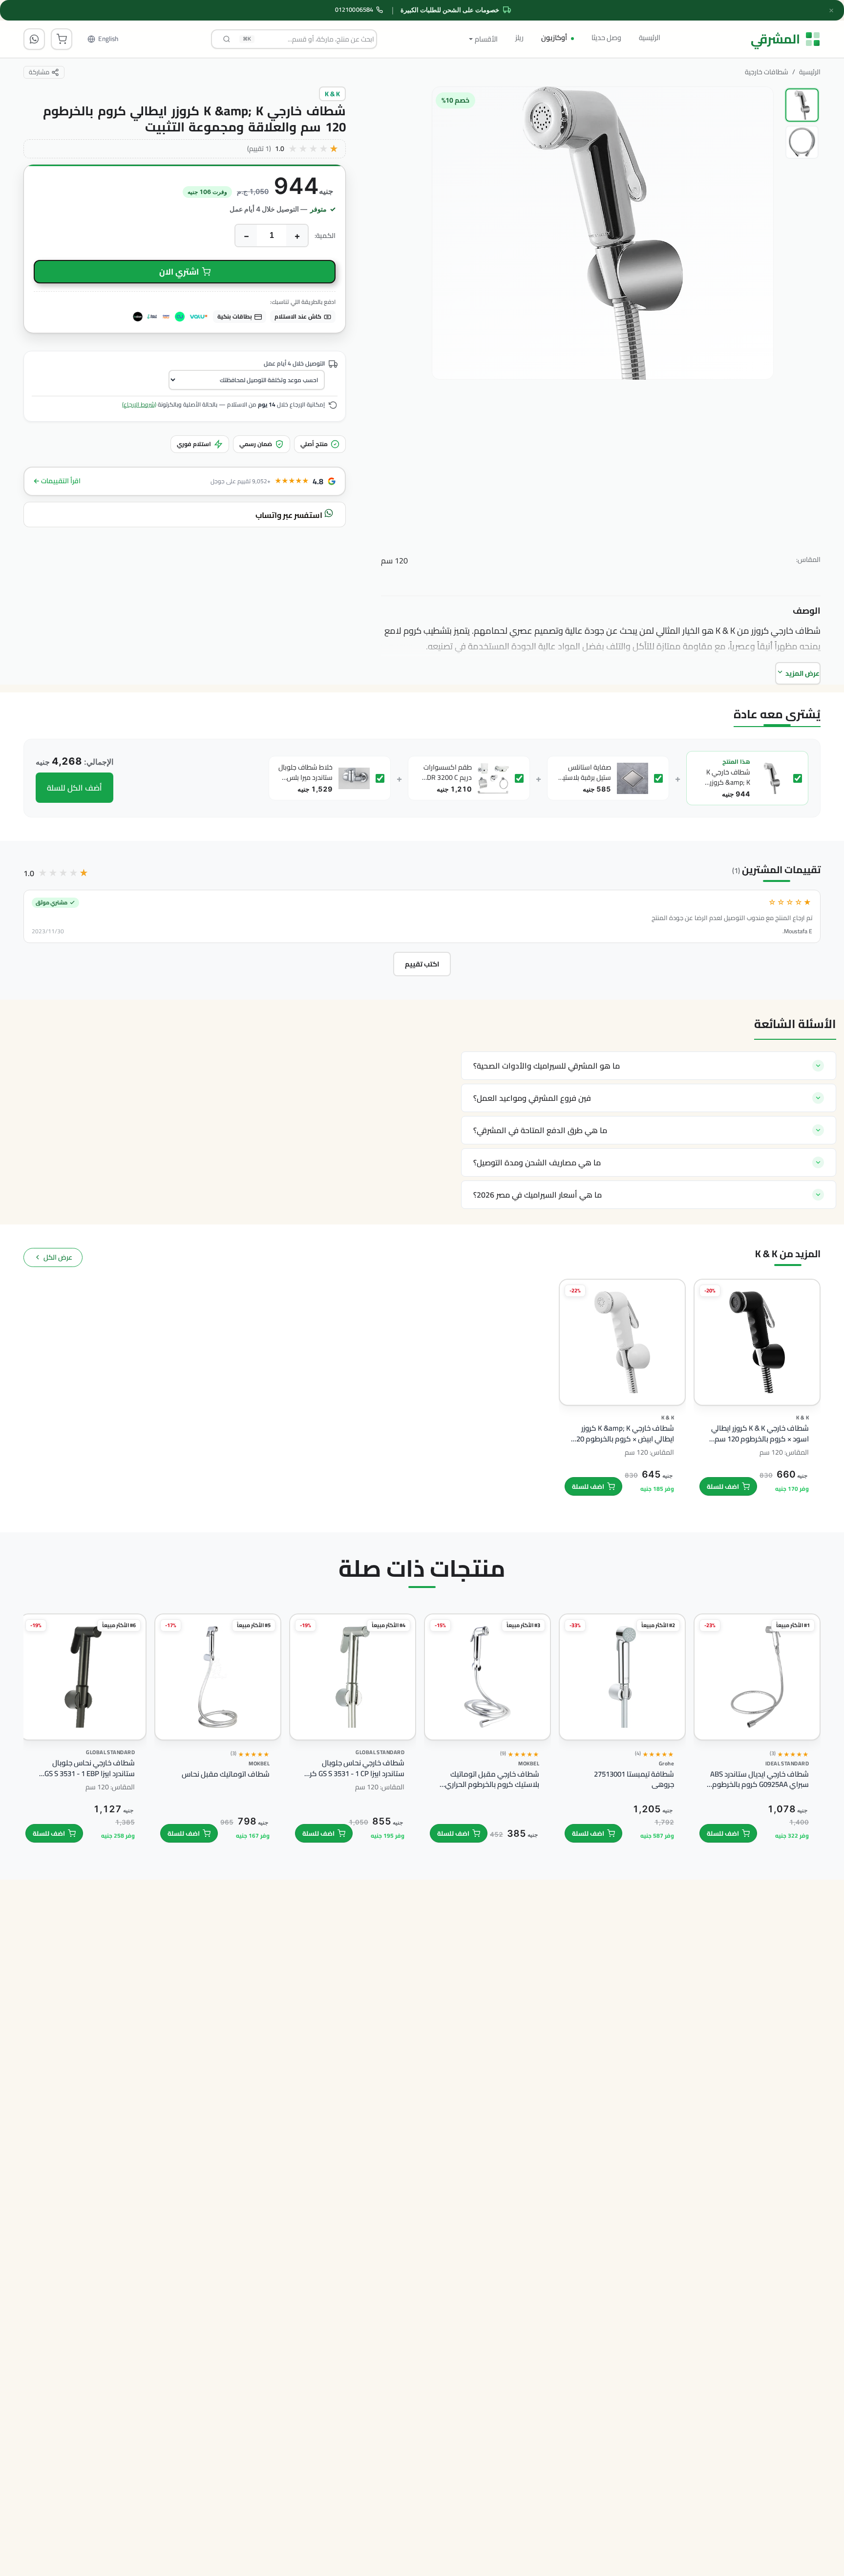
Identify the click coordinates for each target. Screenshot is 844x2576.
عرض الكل (58, 1257)
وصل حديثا (606, 37)
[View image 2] (802, 142)
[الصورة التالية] (446, 294)
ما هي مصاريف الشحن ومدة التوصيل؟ (537, 1162)
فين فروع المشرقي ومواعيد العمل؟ (532, 1098)
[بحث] (227, 39)
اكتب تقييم (422, 964)
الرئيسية (650, 37)
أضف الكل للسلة (74, 788)
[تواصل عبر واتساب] (34, 39)
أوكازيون (554, 37)
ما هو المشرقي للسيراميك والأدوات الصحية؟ (547, 1066)
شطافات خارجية (767, 72)
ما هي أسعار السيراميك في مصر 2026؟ (538, 1195)
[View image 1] (802, 105)
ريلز (519, 37)
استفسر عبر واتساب (290, 515)
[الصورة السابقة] (757, 294)
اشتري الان (179, 272)
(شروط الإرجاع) (139, 404)
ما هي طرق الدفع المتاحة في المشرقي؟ (540, 1130)
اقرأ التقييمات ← (57, 481)
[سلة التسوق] (62, 39)
